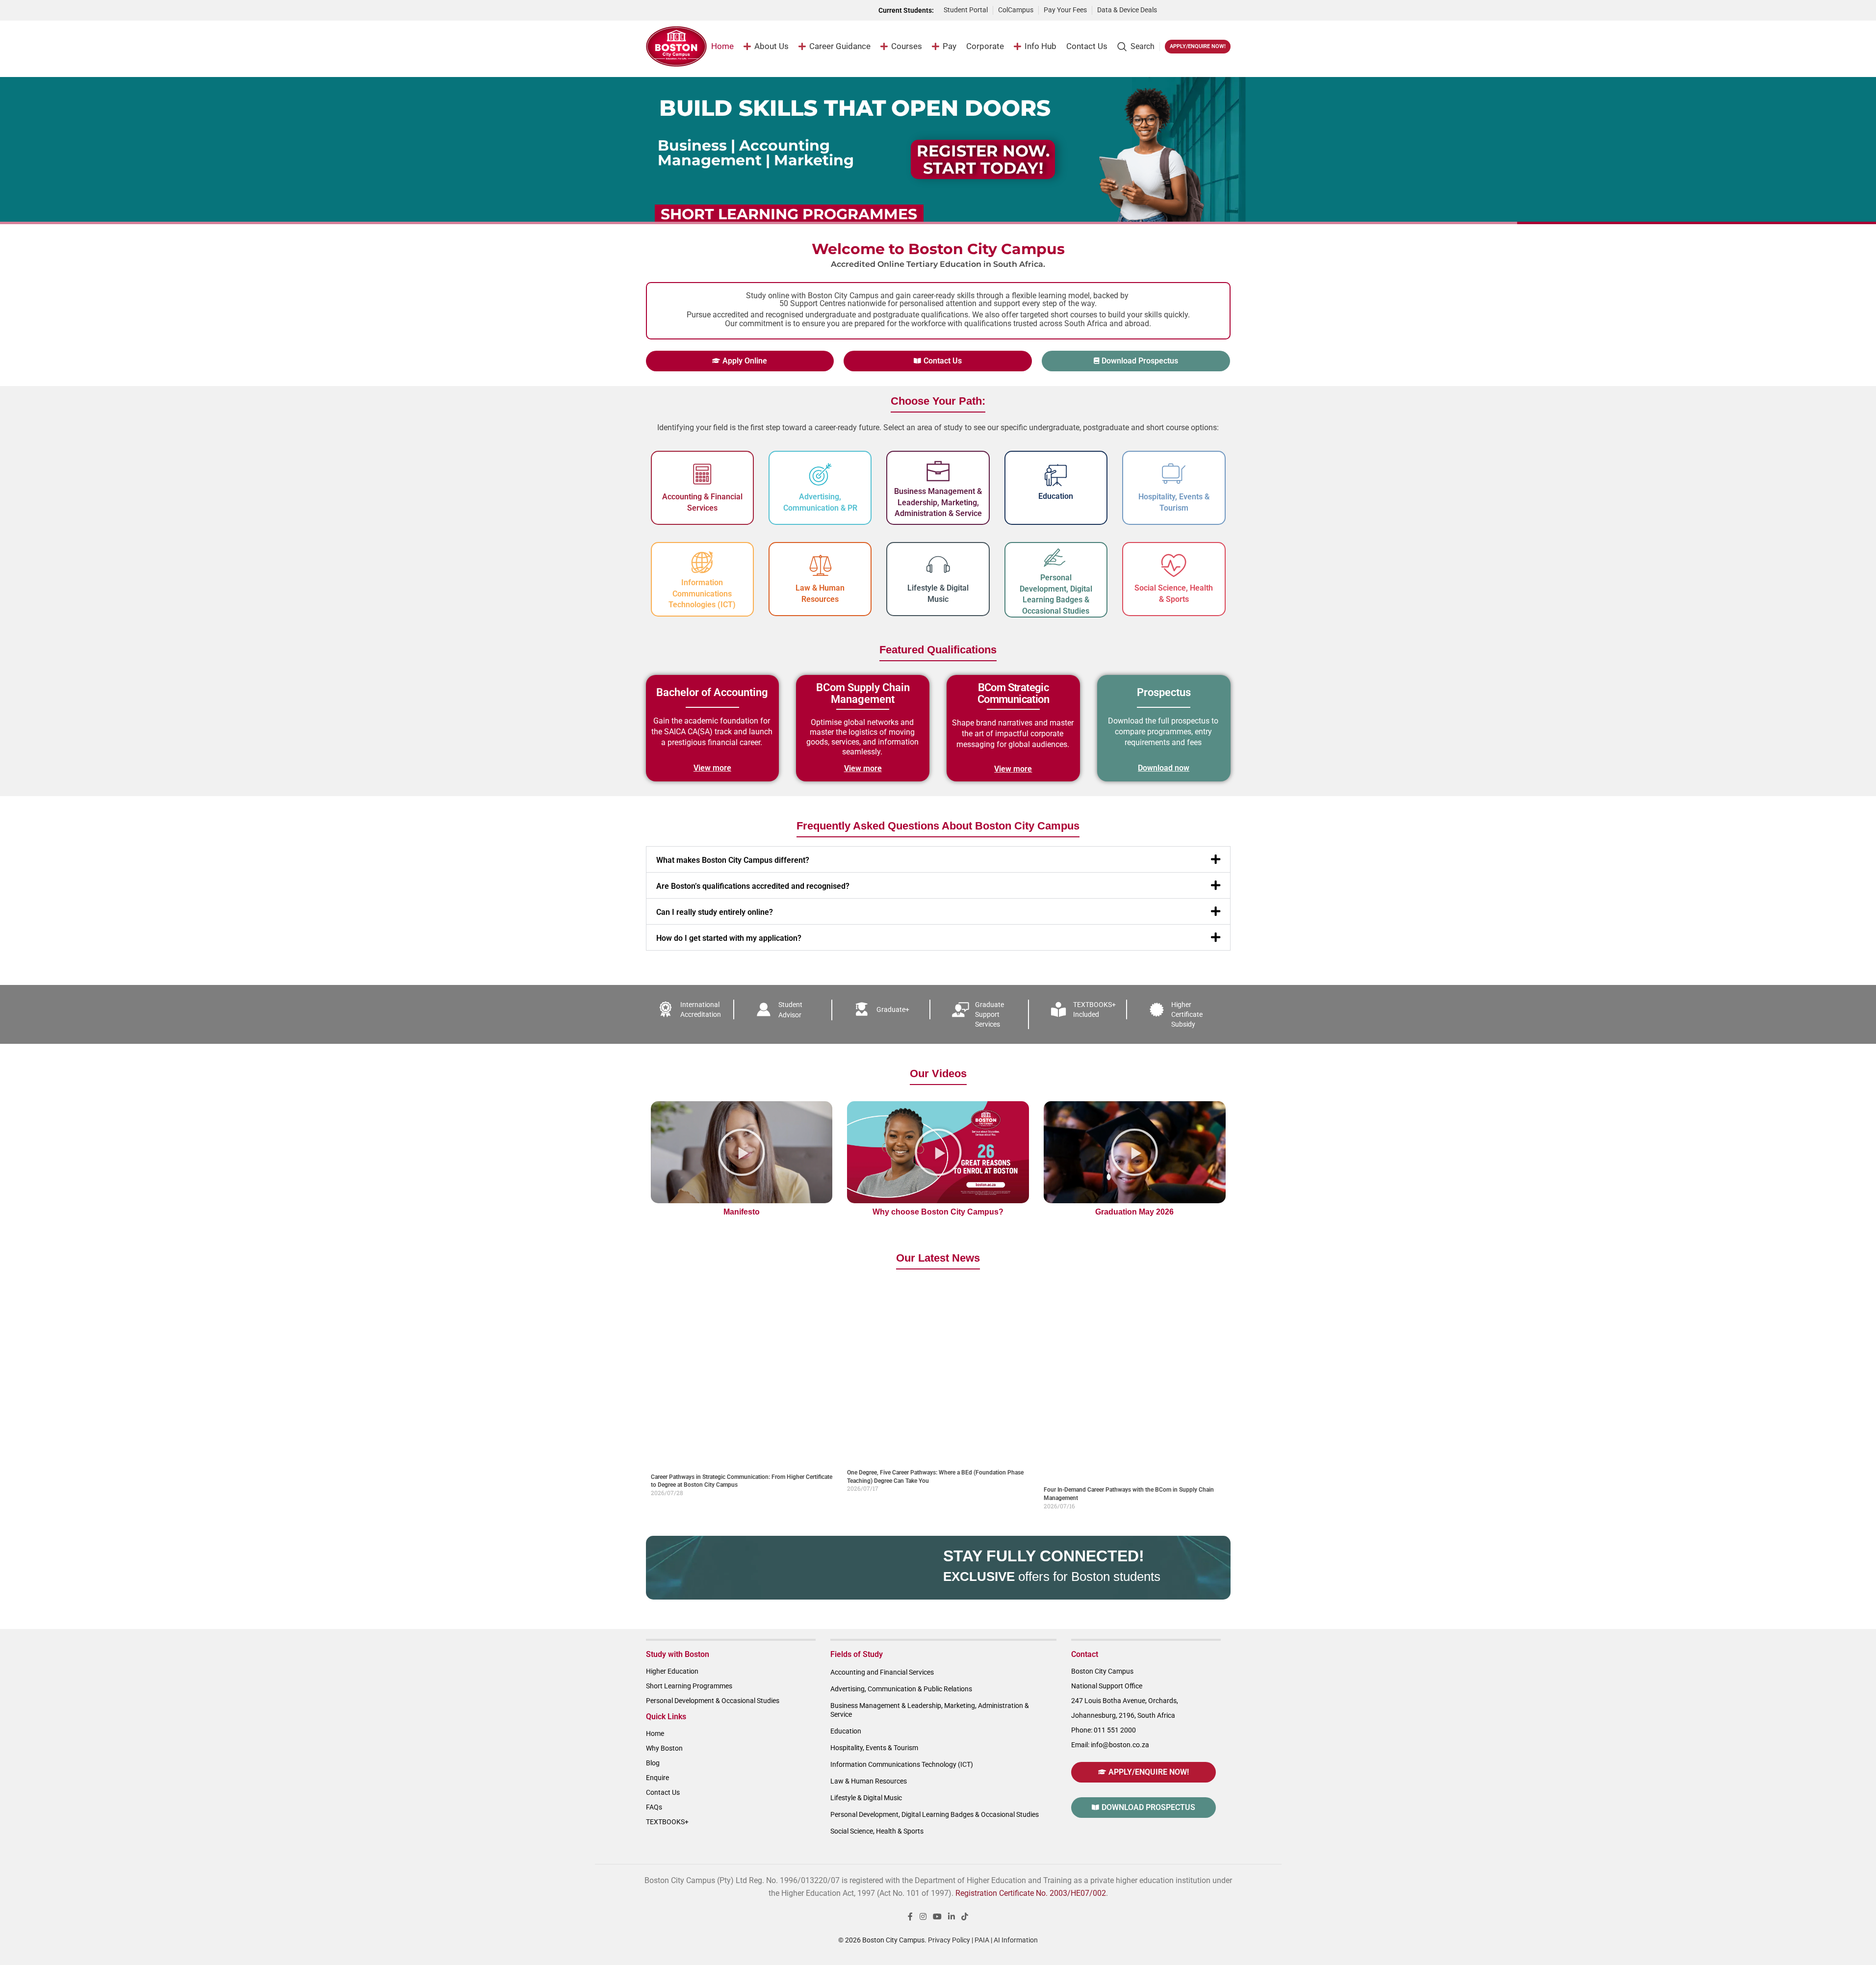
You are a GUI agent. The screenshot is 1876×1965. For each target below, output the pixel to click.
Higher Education (672, 1671)
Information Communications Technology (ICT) (902, 1764)
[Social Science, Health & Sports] (1174, 566)
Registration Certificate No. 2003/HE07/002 (1031, 1893)
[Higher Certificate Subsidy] (1156, 1009)
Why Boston (664, 1748)
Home (655, 1733)
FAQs (654, 1807)
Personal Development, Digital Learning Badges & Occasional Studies (935, 1814)
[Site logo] (677, 46)
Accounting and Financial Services (882, 1672)
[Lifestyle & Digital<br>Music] (938, 566)
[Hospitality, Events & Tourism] (1174, 474)
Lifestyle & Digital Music (866, 1798)
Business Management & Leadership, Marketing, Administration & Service (938, 502)
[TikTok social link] (965, 1917)
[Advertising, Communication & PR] (820, 474)
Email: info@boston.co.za (1110, 1745)
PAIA (982, 1940)
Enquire (657, 1778)
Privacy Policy (949, 1940)
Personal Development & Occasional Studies (713, 1701)
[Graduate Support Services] (960, 1009)
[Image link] (1199, 10)
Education (1056, 496)
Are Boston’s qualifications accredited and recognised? (753, 886)
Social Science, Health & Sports (877, 1831)
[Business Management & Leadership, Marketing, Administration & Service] (938, 471)
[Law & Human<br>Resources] (820, 566)
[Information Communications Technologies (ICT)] (702, 563)
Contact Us (663, 1792)
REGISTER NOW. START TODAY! (983, 159)
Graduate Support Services (989, 1014)
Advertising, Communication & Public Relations (901, 1689)
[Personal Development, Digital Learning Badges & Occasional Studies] (1056, 558)
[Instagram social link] (923, 1917)
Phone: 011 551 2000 (1104, 1730)
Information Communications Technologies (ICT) (702, 594)
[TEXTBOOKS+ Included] (1058, 1009)
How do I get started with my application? (729, 938)
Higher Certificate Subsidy (1187, 1014)
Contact (1085, 1654)
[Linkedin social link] (952, 1917)
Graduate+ (893, 1009)
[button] (938, 859)
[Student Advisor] (764, 1009)
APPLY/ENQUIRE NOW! (1198, 46)
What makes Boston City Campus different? (733, 860)
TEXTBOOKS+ (667, 1822)
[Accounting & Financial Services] (702, 474)
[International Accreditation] (666, 1009)
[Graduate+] (862, 1009)
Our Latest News (938, 1258)
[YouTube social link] (937, 1917)
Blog (653, 1763)
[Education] (1056, 475)
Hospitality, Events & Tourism (874, 1748)
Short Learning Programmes (689, 1686)
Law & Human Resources (869, 1781)
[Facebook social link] (910, 1917)
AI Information (1016, 1940)
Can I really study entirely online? (715, 912)
